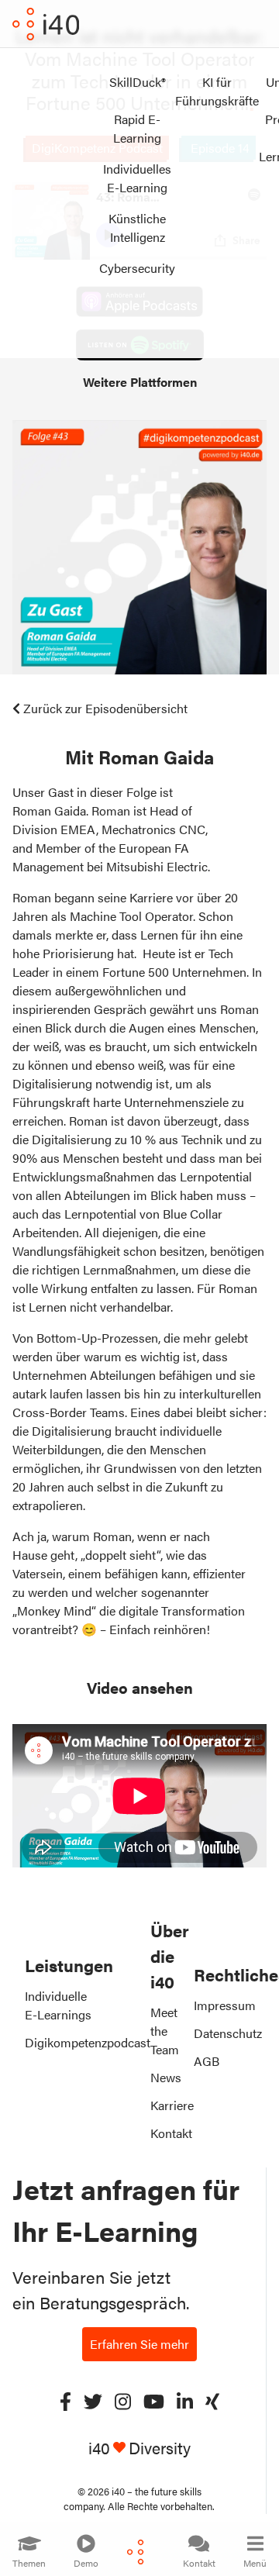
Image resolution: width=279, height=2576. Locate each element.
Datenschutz (228, 2033)
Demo (86, 2563)
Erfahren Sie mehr (139, 2344)
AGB (207, 2061)
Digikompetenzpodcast (88, 2042)
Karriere (172, 2105)
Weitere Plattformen (140, 382)
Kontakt (199, 2563)
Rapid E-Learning (137, 128)
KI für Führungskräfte (217, 91)
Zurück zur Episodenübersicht (105, 708)
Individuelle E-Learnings (58, 2005)
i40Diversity (139, 2448)
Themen (29, 2563)
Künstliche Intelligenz (137, 228)
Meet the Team (165, 2031)
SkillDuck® (138, 82)
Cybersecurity (137, 268)
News (166, 2077)
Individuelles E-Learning (137, 178)
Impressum (225, 2005)
